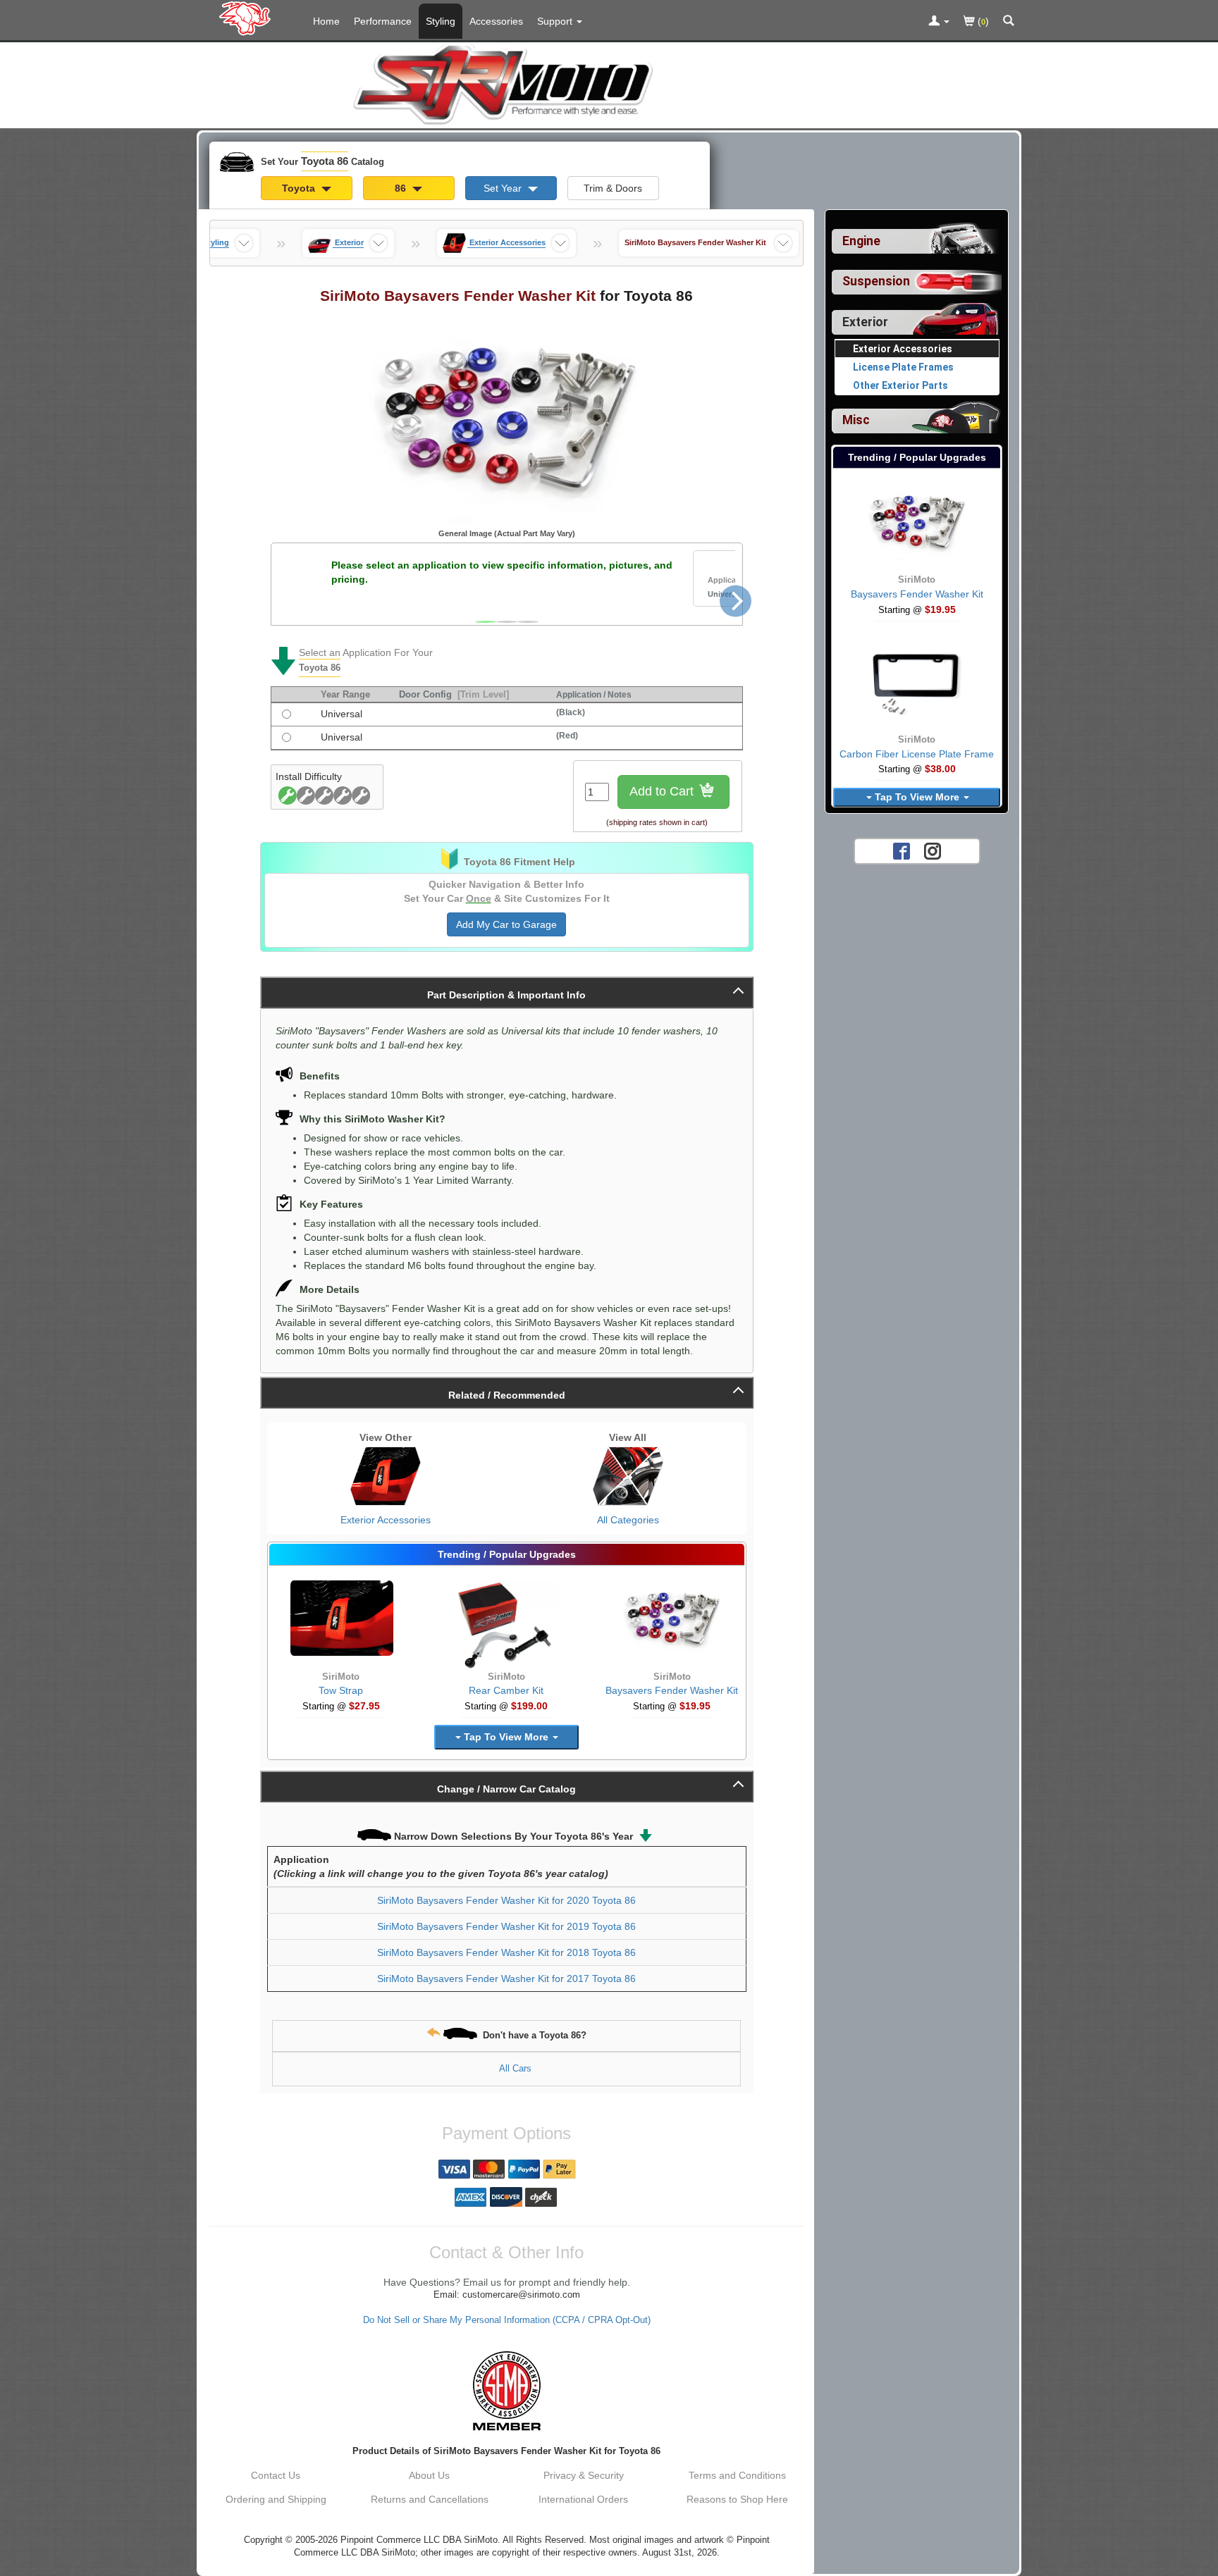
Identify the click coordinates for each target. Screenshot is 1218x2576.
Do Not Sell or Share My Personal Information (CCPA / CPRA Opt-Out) (507, 2320)
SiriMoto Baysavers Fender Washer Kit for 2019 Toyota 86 (506, 1926)
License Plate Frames (903, 367)
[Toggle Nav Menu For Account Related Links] (939, 22)
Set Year (504, 188)
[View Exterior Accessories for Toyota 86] (386, 1476)
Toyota (300, 188)
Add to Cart (663, 791)
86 (402, 188)
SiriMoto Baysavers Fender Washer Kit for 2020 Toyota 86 (506, 1900)
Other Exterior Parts (900, 385)
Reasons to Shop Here (737, 2499)
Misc (856, 420)
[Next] (736, 601)
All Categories (628, 1520)
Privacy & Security (584, 2475)
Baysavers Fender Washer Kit (672, 1690)
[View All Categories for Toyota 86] (628, 1476)
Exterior (865, 322)
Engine (861, 241)
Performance (383, 21)
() (982, 21)
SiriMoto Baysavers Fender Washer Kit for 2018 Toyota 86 (506, 1952)
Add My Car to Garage (506, 924)
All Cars (515, 2068)
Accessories (496, 21)
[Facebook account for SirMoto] (902, 850)
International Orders (583, 2499)
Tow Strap (341, 1690)
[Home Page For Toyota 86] (248, 18)
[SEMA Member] (506, 2391)
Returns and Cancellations (430, 2499)
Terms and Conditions (737, 2475)
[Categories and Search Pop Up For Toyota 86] (1009, 22)
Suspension (876, 281)
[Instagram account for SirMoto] (933, 850)
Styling (441, 21)
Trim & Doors (613, 188)
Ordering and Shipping (276, 2499)
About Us (429, 2475)
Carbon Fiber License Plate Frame (917, 754)
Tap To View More (506, 1737)
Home (326, 21)
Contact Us (276, 2475)
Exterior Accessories (386, 1520)
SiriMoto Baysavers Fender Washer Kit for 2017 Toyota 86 (506, 1979)
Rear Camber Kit (506, 1690)
